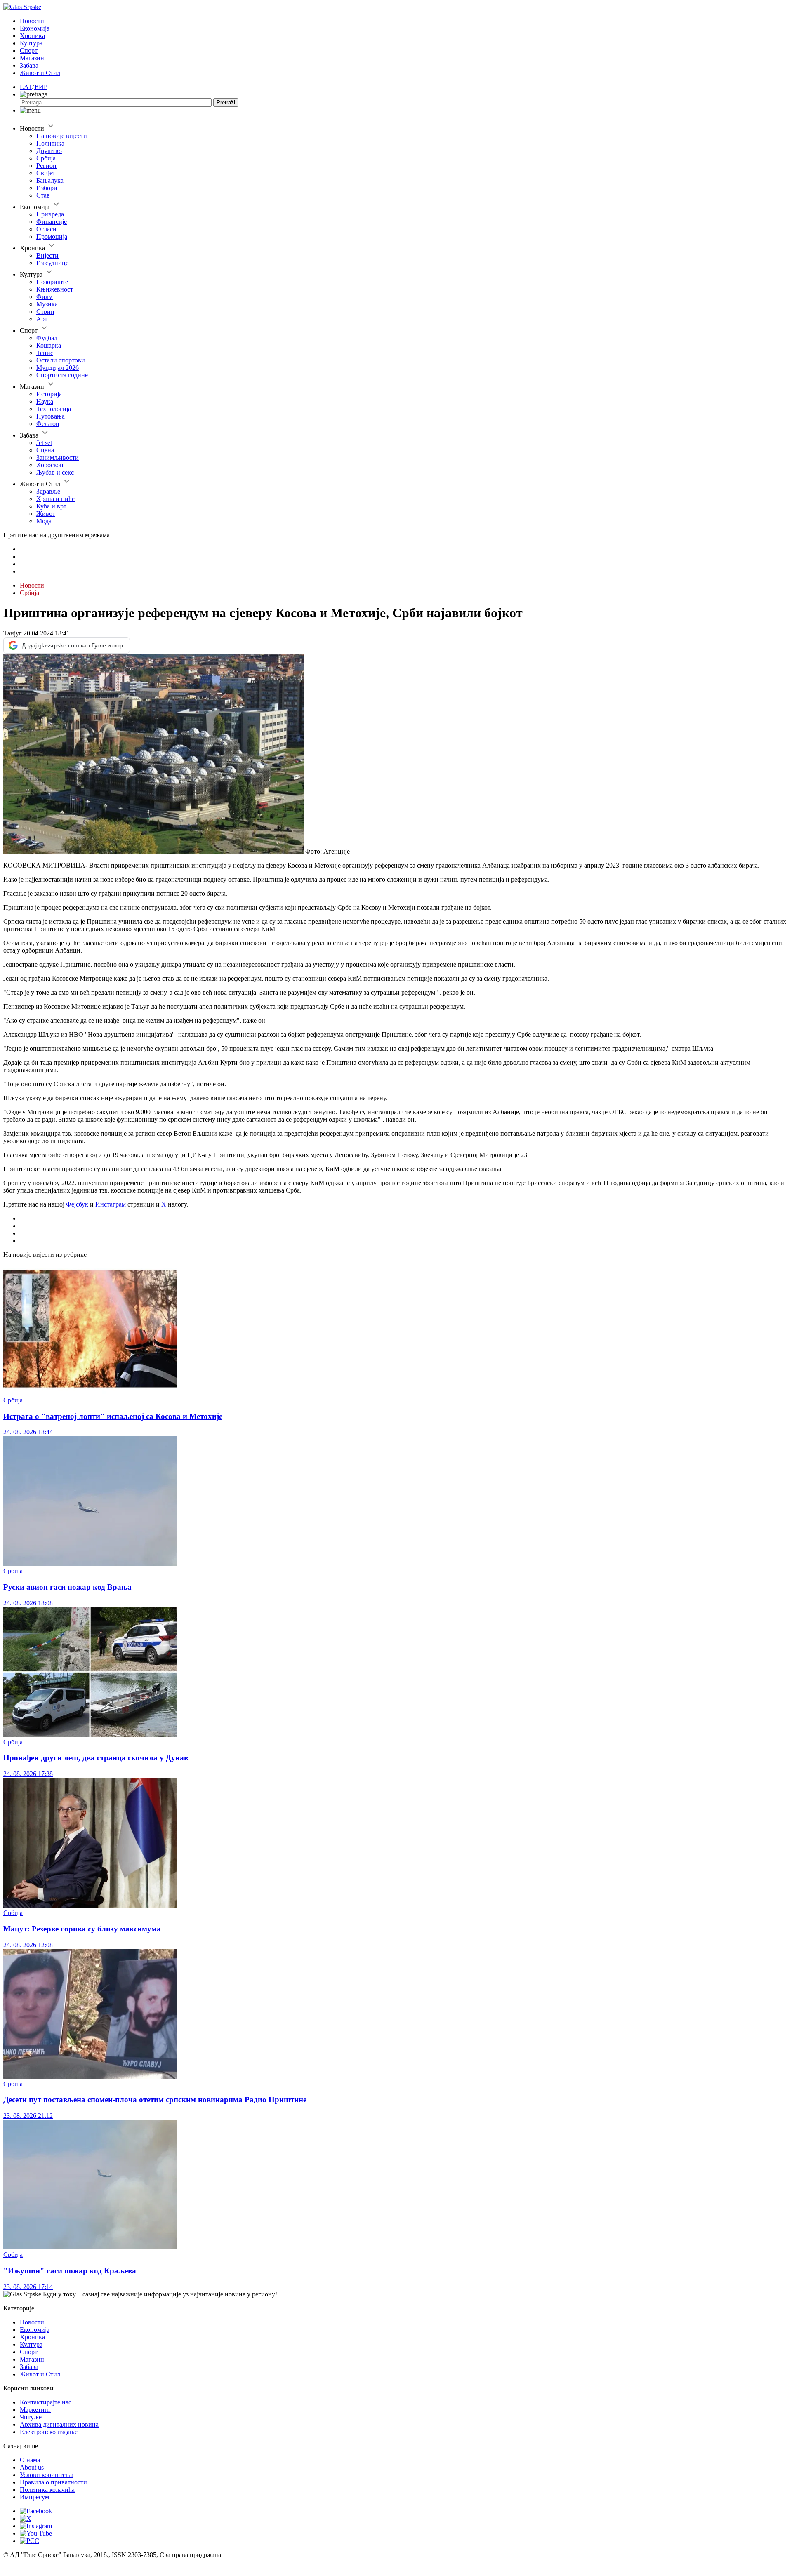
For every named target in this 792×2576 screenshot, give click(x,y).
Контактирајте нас (46, 2402)
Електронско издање (49, 2432)
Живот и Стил (40, 73)
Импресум (34, 2497)
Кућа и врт (51, 506)
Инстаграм (111, 1204)
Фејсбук (77, 1204)
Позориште (52, 282)
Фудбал (47, 338)
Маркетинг (35, 2410)
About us (32, 2467)
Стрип (45, 312)
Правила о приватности (53, 2482)
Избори (47, 188)
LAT (26, 87)
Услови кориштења (47, 2475)
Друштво (49, 151)
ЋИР (41, 87)
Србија (46, 158)
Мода (44, 521)
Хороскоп (50, 465)
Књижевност (55, 289)
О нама (30, 2460)
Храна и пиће (55, 499)
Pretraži (226, 102)
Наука (45, 401)
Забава (29, 65)
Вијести (47, 255)
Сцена (45, 450)
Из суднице (52, 263)
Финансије (52, 222)
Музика (47, 304)
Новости (32, 21)
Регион (46, 166)
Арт (42, 319)
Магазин (32, 58)
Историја (49, 394)
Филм (45, 297)
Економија (35, 28)
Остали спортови (61, 360)
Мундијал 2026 (58, 368)
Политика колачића (47, 2490)
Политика (50, 143)
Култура (31, 43)
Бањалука (50, 180)
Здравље (48, 491)
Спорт (29, 51)
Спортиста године (62, 375)
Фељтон (48, 424)
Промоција (52, 236)
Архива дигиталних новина (59, 2424)
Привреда (50, 214)
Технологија (54, 409)
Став (43, 195)
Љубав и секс (55, 472)
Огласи (46, 229)
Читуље (31, 2417)
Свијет (46, 173)
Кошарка (49, 345)
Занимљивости (58, 458)
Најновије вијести (62, 136)
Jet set (44, 443)
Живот (46, 514)
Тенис (45, 353)
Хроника (32, 36)
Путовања (51, 416)
